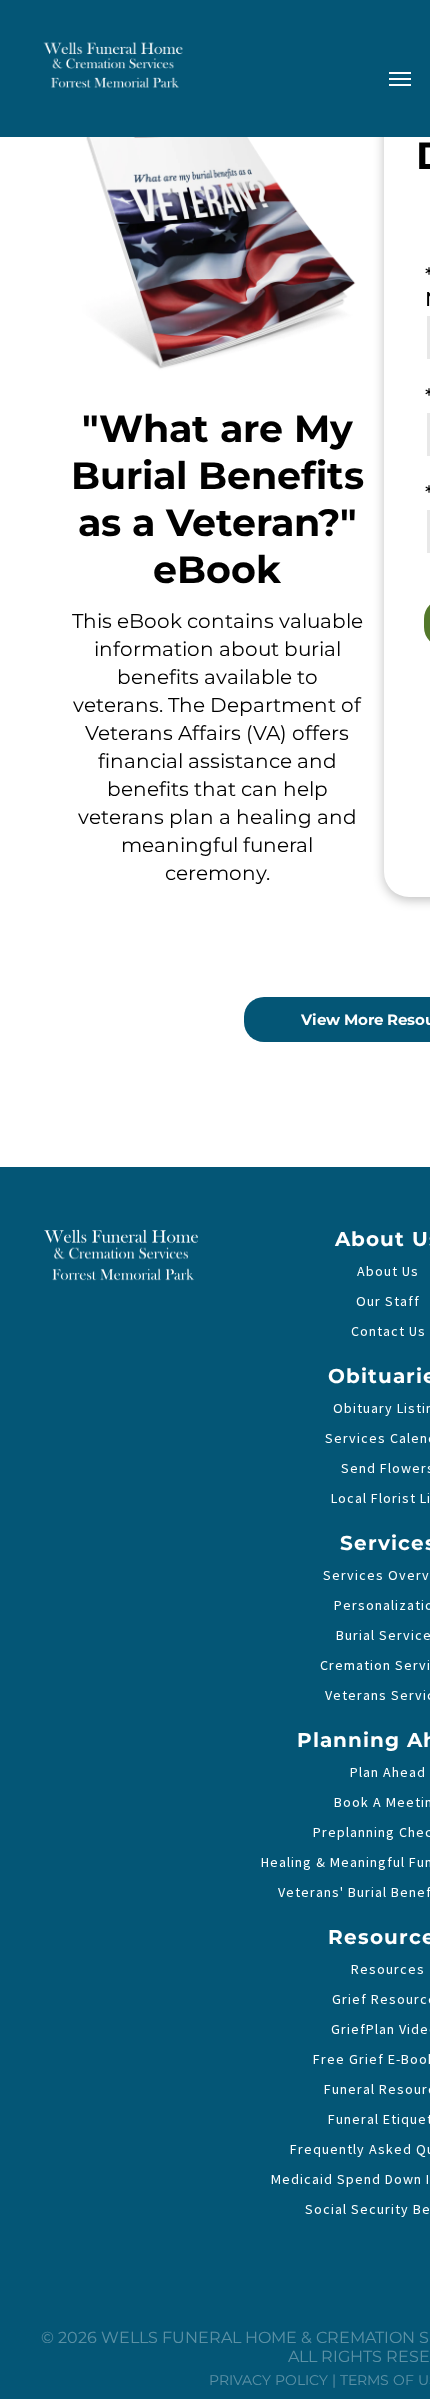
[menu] (400, 79)
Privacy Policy (268, 2380)
